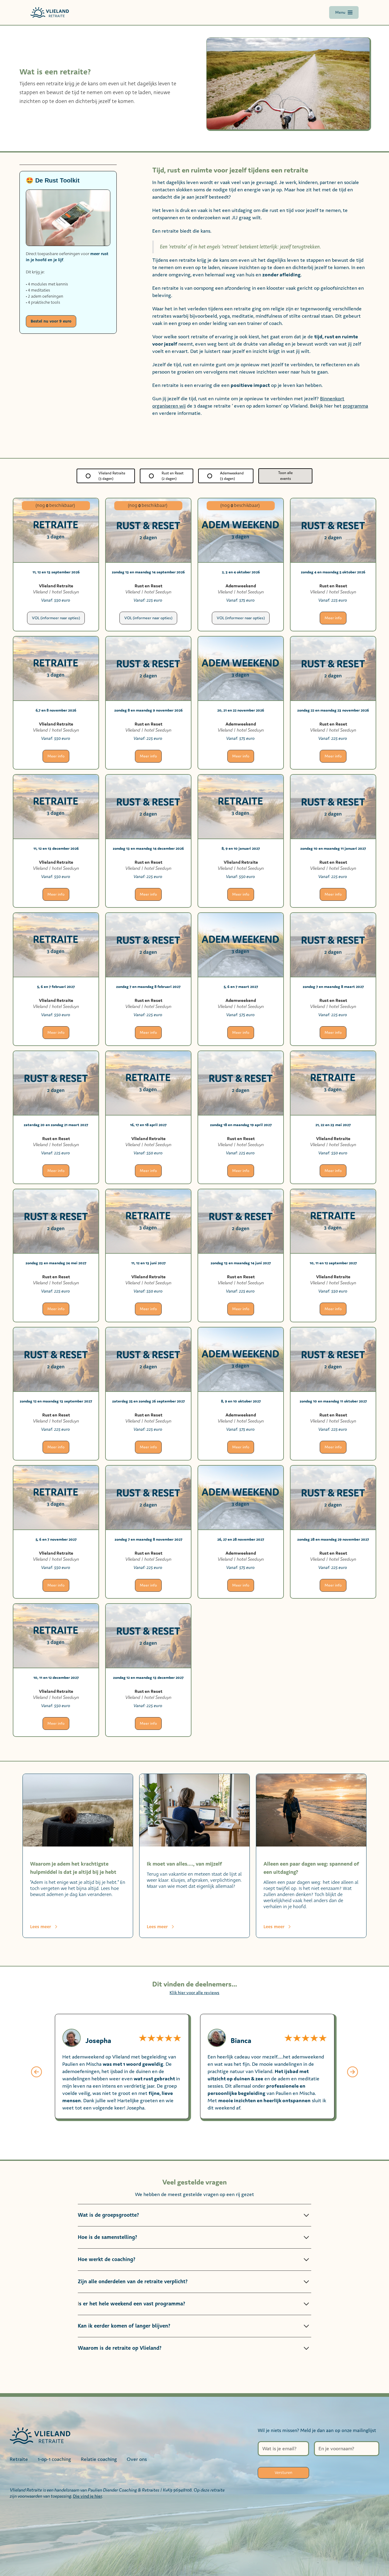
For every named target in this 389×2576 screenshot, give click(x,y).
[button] (36, 2073)
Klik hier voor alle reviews (194, 1992)
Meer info (333, 618)
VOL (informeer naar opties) (56, 618)
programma (355, 406)
